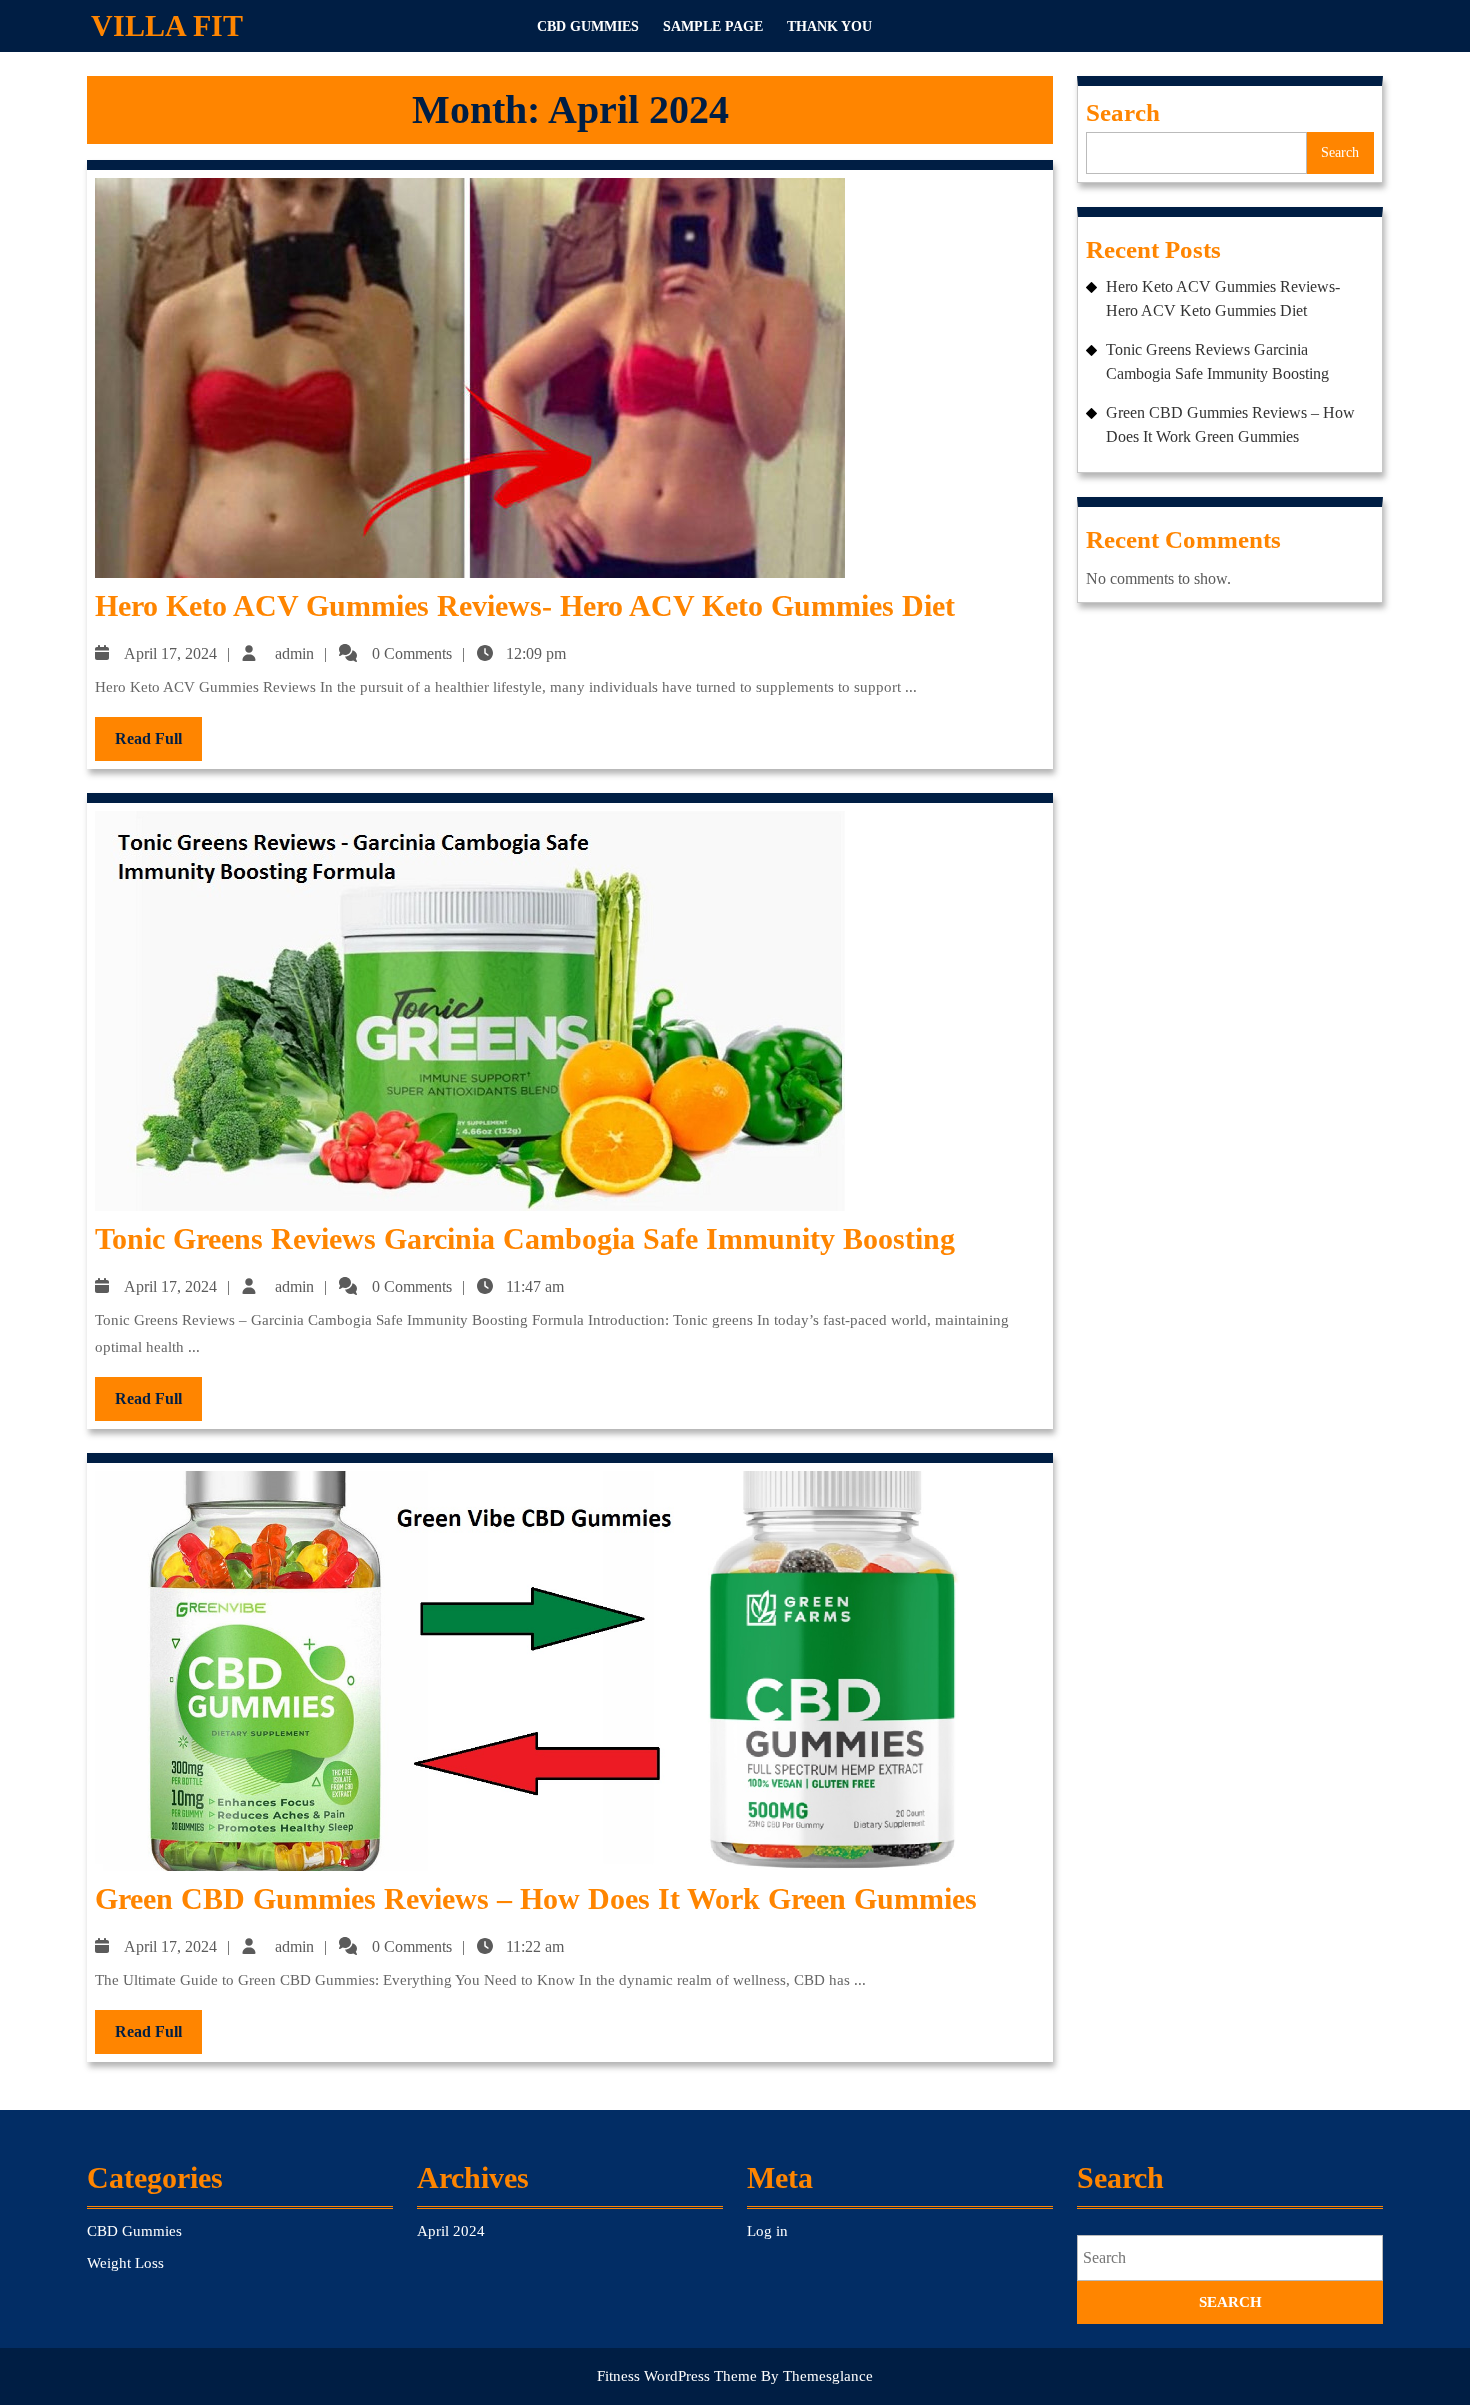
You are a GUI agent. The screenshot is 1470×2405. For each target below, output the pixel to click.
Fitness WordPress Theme (677, 2376)
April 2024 (451, 2231)
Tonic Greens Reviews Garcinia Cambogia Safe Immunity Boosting (525, 1238)
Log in (767, 2231)
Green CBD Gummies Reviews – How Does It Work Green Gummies (536, 1898)
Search (1123, 112)
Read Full (158, 745)
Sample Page (713, 26)
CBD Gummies (588, 26)
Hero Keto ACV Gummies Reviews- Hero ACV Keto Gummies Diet (525, 605)
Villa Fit (167, 25)
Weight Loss (125, 2263)
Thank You (829, 26)
